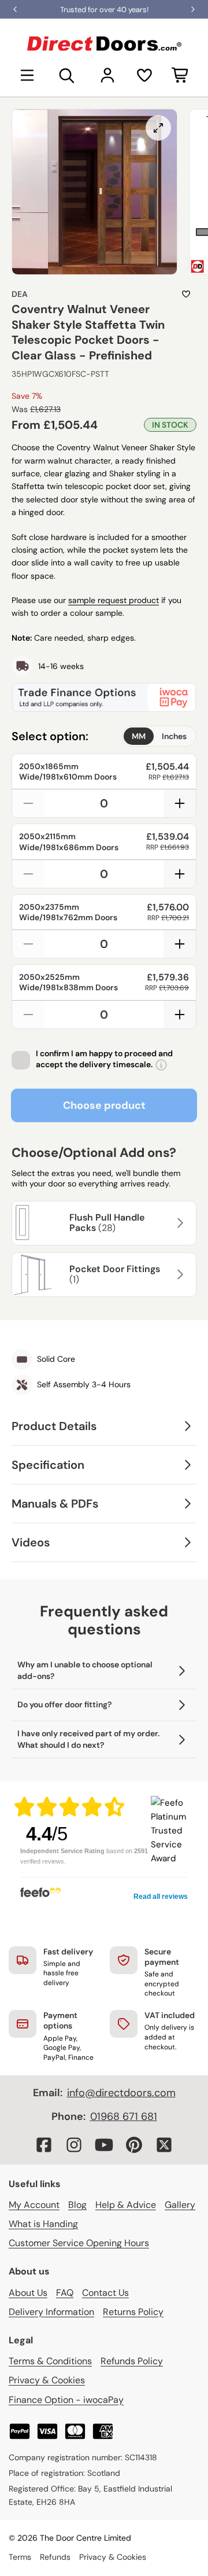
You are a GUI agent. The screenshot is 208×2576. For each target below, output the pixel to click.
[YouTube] (104, 2145)
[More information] (161, 1065)
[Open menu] (27, 75)
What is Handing (43, 2224)
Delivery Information (51, 2312)
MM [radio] (139, 736)
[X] (164, 2145)
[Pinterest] (134, 2145)
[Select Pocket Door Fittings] (179, 1274)
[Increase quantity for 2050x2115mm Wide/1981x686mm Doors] (180, 874)
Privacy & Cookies (47, 2380)
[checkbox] (21, 1060)
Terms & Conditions (50, 2361)
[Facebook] (44, 2145)
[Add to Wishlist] (186, 294)
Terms (20, 2557)
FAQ (65, 2293)
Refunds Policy (132, 2361)
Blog (77, 2205)
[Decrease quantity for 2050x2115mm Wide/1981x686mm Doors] (28, 874)
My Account (34, 2205)
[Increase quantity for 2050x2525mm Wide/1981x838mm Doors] (180, 1015)
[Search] (67, 75)
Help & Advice (126, 2205)
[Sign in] (107, 75)
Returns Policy (133, 2312)
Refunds (55, 2557)
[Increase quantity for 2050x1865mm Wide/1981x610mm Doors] (180, 803)
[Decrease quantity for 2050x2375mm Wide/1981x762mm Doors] (28, 944)
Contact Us (105, 2293)
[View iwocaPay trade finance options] (104, 697)
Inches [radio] (174, 736)
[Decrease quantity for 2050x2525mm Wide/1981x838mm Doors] (28, 1015)
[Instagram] (74, 2145)
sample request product (114, 600)
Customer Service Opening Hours (79, 2243)
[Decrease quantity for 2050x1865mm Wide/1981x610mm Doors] (28, 803)
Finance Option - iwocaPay (66, 2400)
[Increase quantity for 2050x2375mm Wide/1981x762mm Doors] (180, 944)
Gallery (180, 2205)
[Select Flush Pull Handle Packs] (179, 1223)
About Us (28, 2293)
